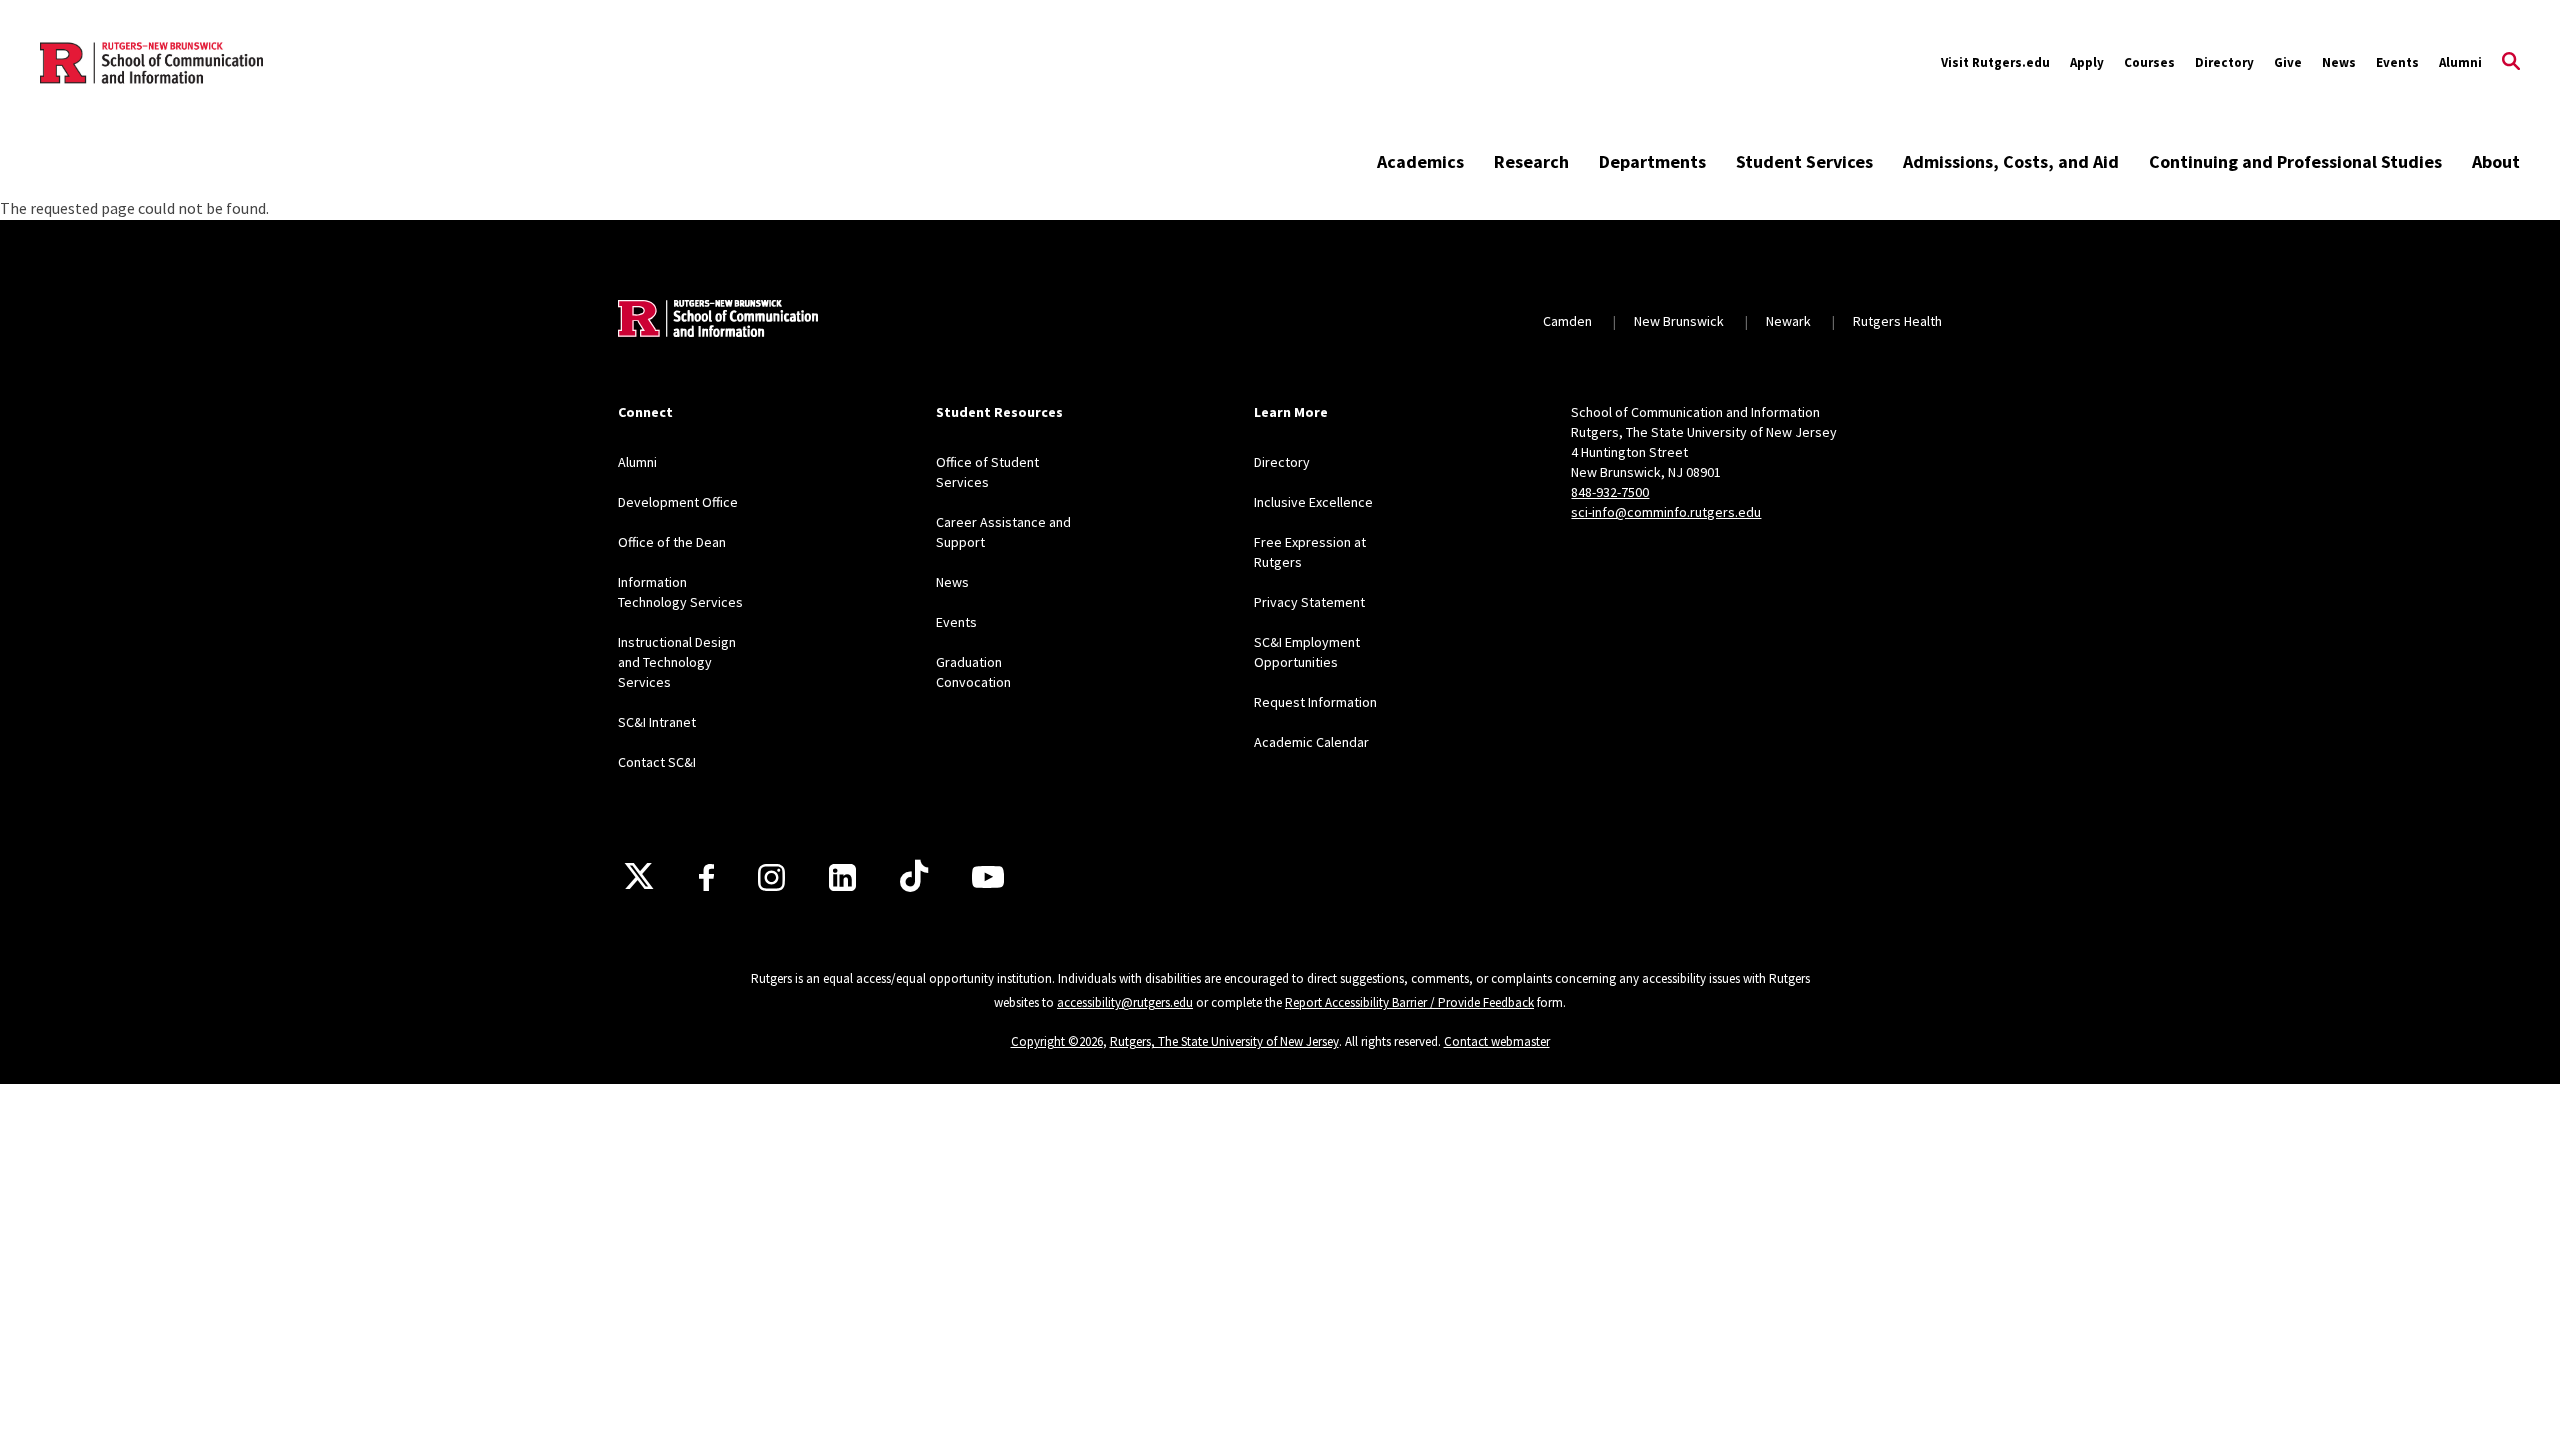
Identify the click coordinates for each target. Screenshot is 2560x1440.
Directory (2224, 62)
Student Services (1804, 161)
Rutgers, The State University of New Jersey (1224, 1041)
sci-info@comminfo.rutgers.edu (1666, 512)
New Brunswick (1679, 321)
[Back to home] (718, 321)
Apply (2087, 62)
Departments (1652, 161)
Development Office (678, 502)
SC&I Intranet (657, 722)
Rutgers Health (1897, 321)
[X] (639, 877)
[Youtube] (988, 877)
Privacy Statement (1309, 602)
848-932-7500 (1610, 492)
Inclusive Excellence (1313, 502)
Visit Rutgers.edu (1995, 62)
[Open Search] (2511, 63)
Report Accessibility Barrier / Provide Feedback (1409, 1002)
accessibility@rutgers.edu (1125, 1002)
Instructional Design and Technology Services (677, 662)
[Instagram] (771, 877)
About (2496, 161)
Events (2397, 62)
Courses (2149, 62)
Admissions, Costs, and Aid (2011, 161)
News (2339, 62)
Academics (1420, 161)
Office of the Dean (672, 542)
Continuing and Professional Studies (2295, 161)
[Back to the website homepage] (151, 63)
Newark (1788, 321)
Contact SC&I (657, 762)
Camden (1567, 321)
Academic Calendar (1311, 742)
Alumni (2460, 62)
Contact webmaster (1497, 1041)
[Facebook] (706, 877)
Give (2288, 62)
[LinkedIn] (842, 877)
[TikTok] (914, 877)
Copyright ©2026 (1057, 1041)
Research (1531, 161)
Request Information (1315, 702)
